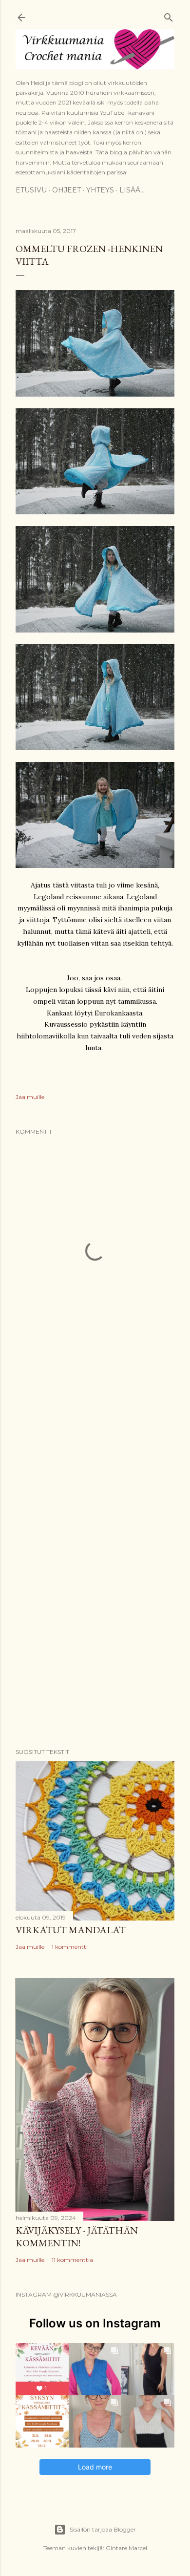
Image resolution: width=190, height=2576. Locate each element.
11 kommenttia (72, 2260)
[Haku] (169, 15)
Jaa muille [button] (30, 1097)
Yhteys (100, 190)
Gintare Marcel (126, 2548)
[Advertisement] (95, 1448)
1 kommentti (70, 1947)
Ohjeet (66, 190)
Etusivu (31, 190)
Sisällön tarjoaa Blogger (103, 2529)
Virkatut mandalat (71, 1930)
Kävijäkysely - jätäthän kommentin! (77, 2237)
